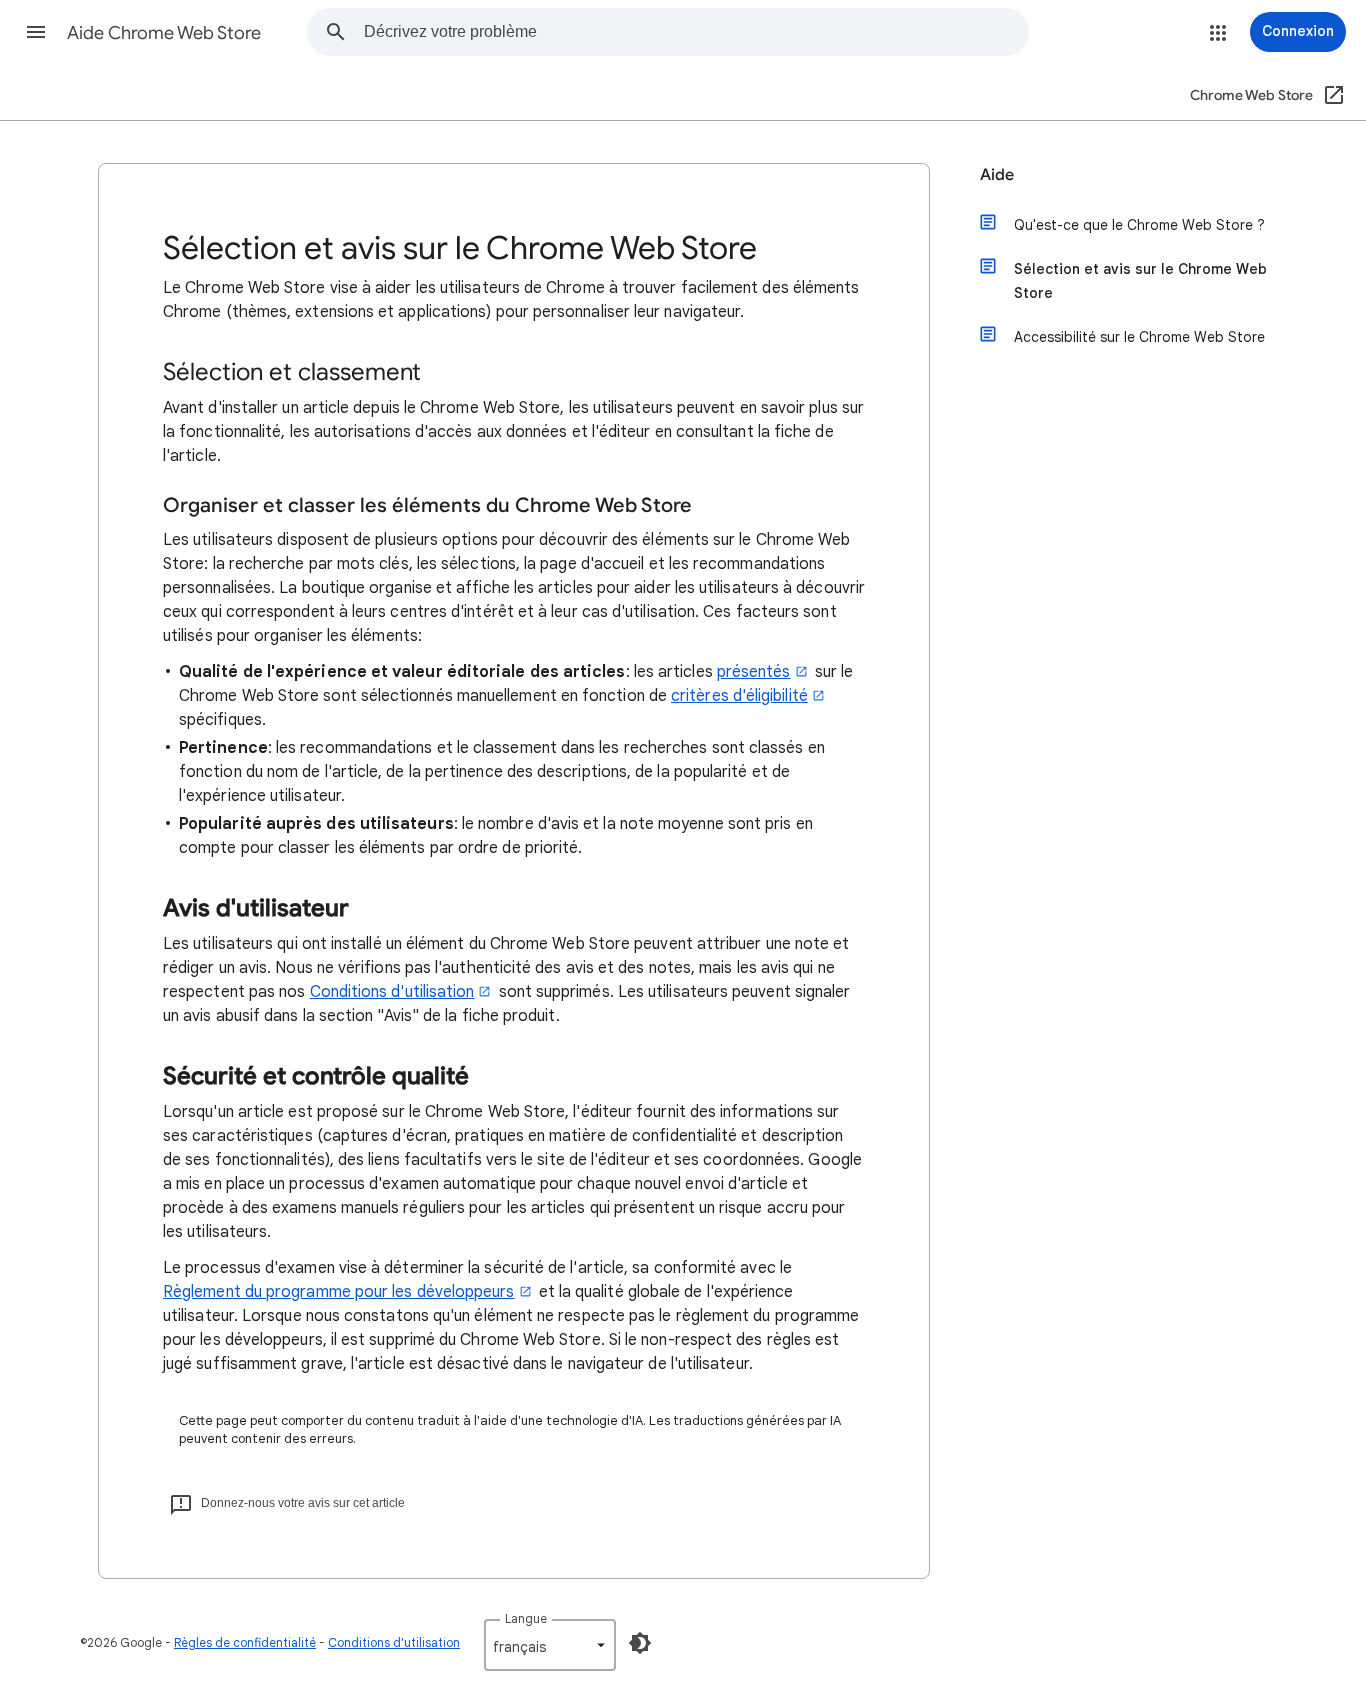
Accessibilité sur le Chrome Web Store (1139, 337)
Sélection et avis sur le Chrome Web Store (1140, 281)
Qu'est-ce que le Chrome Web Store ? (1139, 225)
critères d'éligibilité (739, 696)
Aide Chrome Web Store (164, 33)
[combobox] (696, 32)
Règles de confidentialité (245, 1642)
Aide (997, 175)
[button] (36, 32)
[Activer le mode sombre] (640, 1643)
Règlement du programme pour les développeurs (339, 1292)
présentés (754, 672)
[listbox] (550, 1645)
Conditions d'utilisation (392, 992)
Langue (526, 1618)
